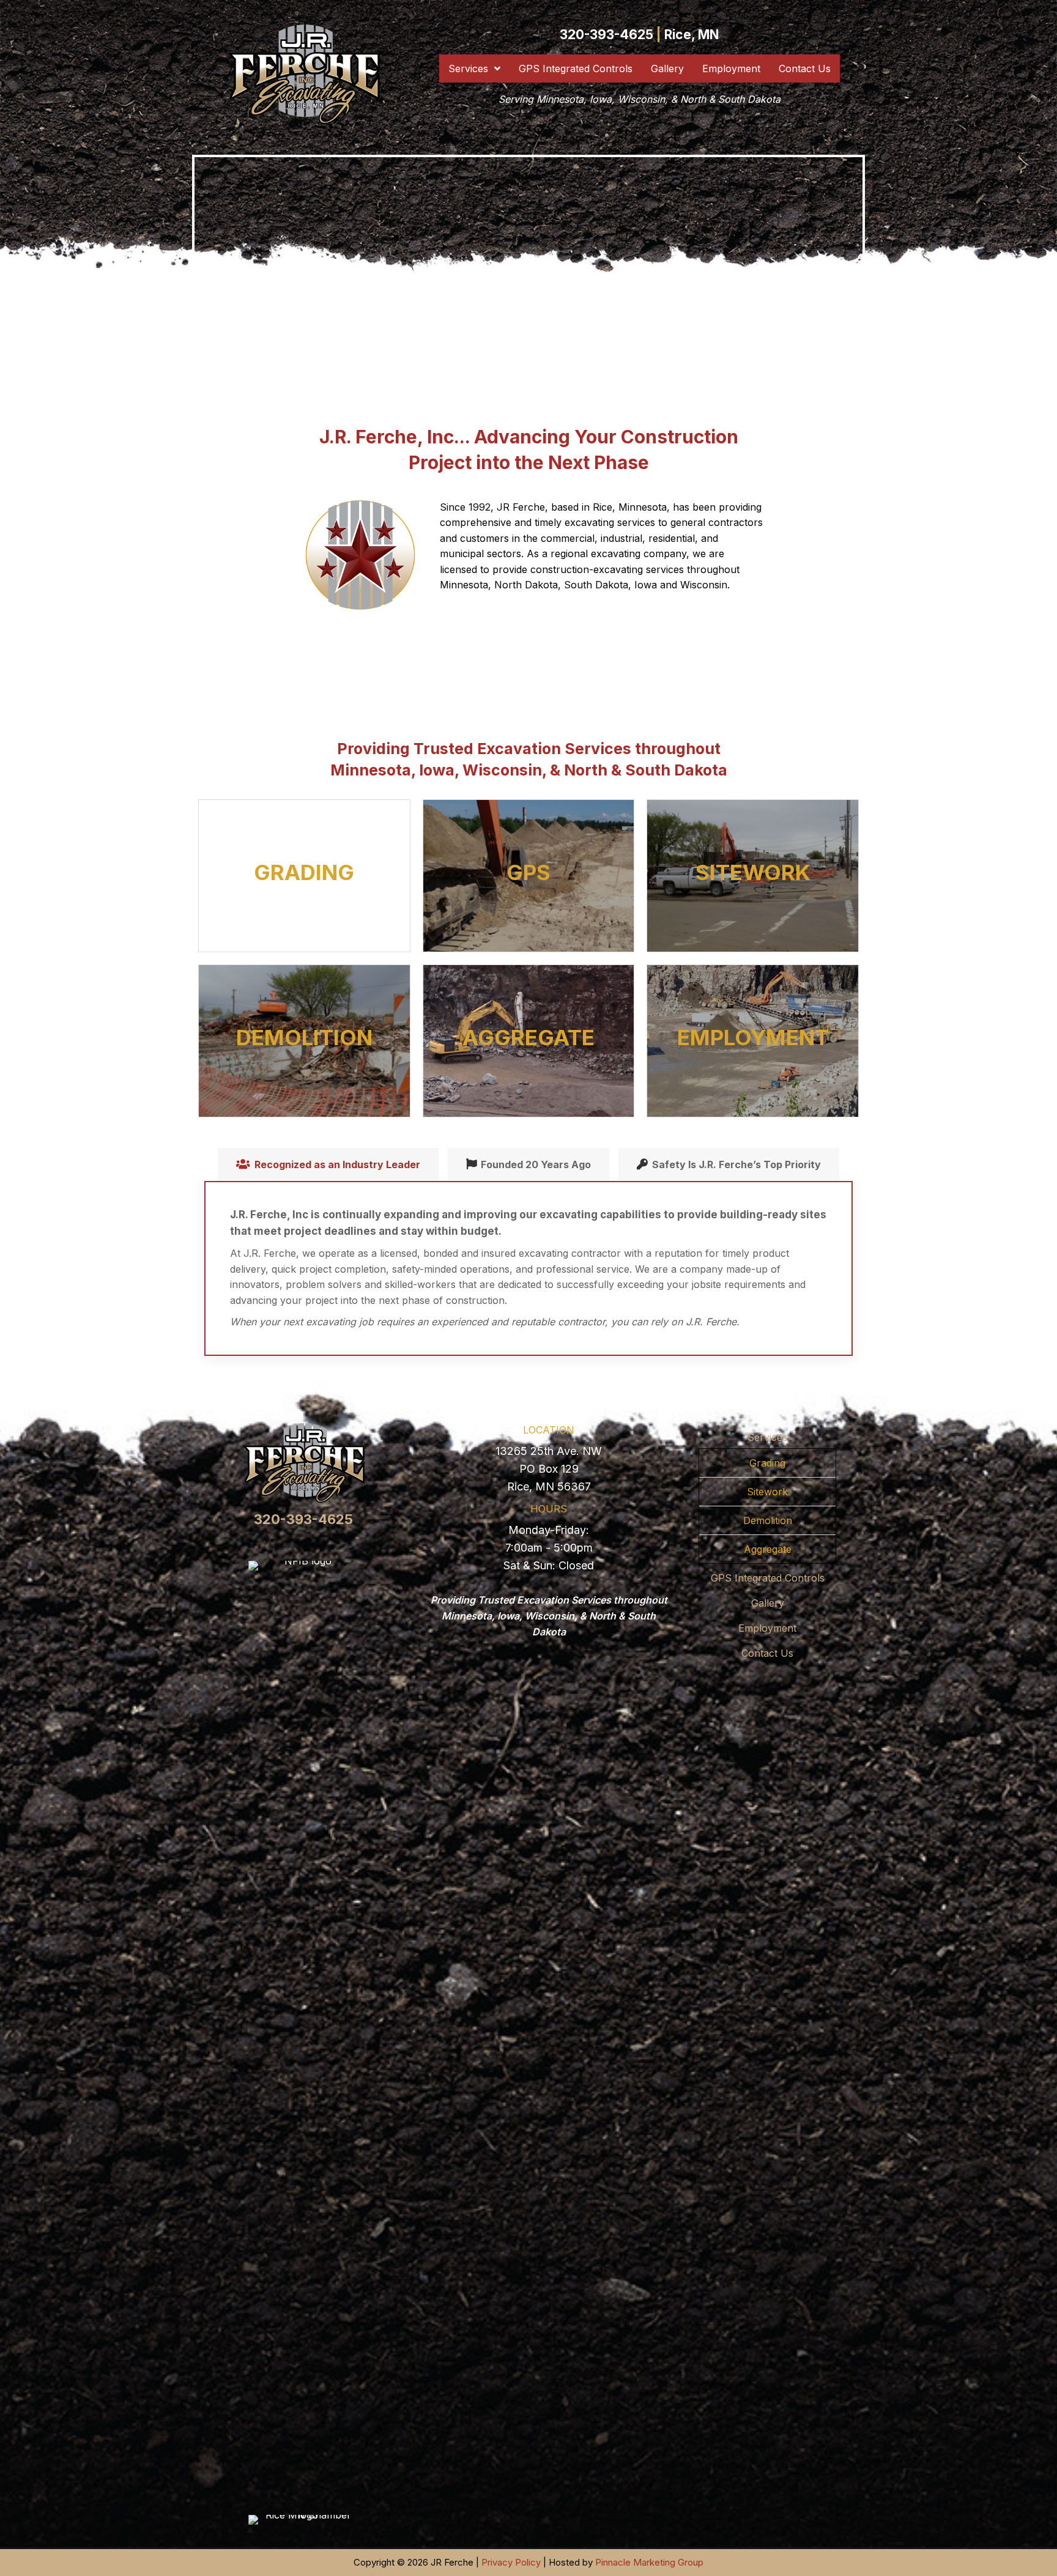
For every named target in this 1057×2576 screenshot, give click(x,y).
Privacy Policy (511, 2562)
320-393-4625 (606, 35)
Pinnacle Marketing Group (649, 2562)
